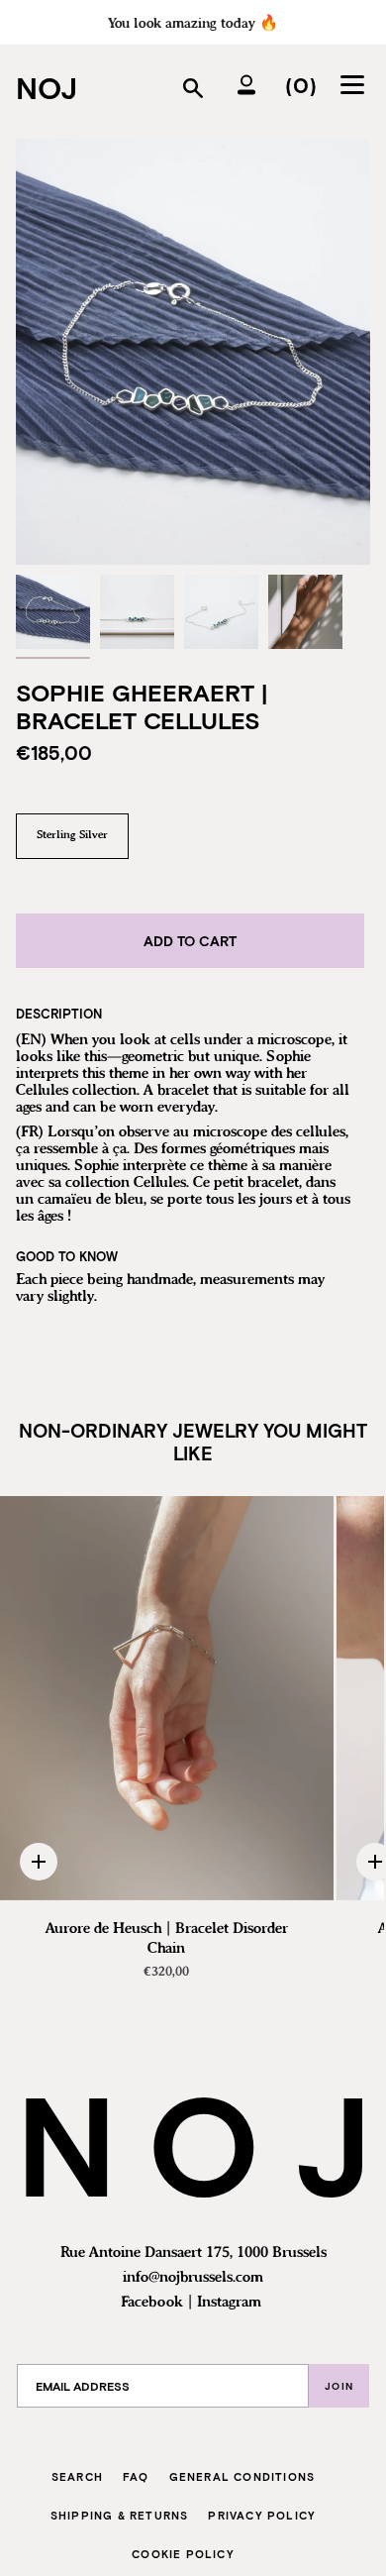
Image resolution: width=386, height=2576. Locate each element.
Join (339, 2386)
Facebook (152, 2303)
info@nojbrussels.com (193, 2278)
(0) (301, 84)
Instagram (229, 2303)
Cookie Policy (183, 2554)
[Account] (246, 84)
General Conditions (242, 2476)
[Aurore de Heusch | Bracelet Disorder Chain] (167, 1698)
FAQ (136, 2476)
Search (77, 2476)
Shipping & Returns (120, 2515)
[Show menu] (355, 84)
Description (59, 1014)
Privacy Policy (262, 2515)
